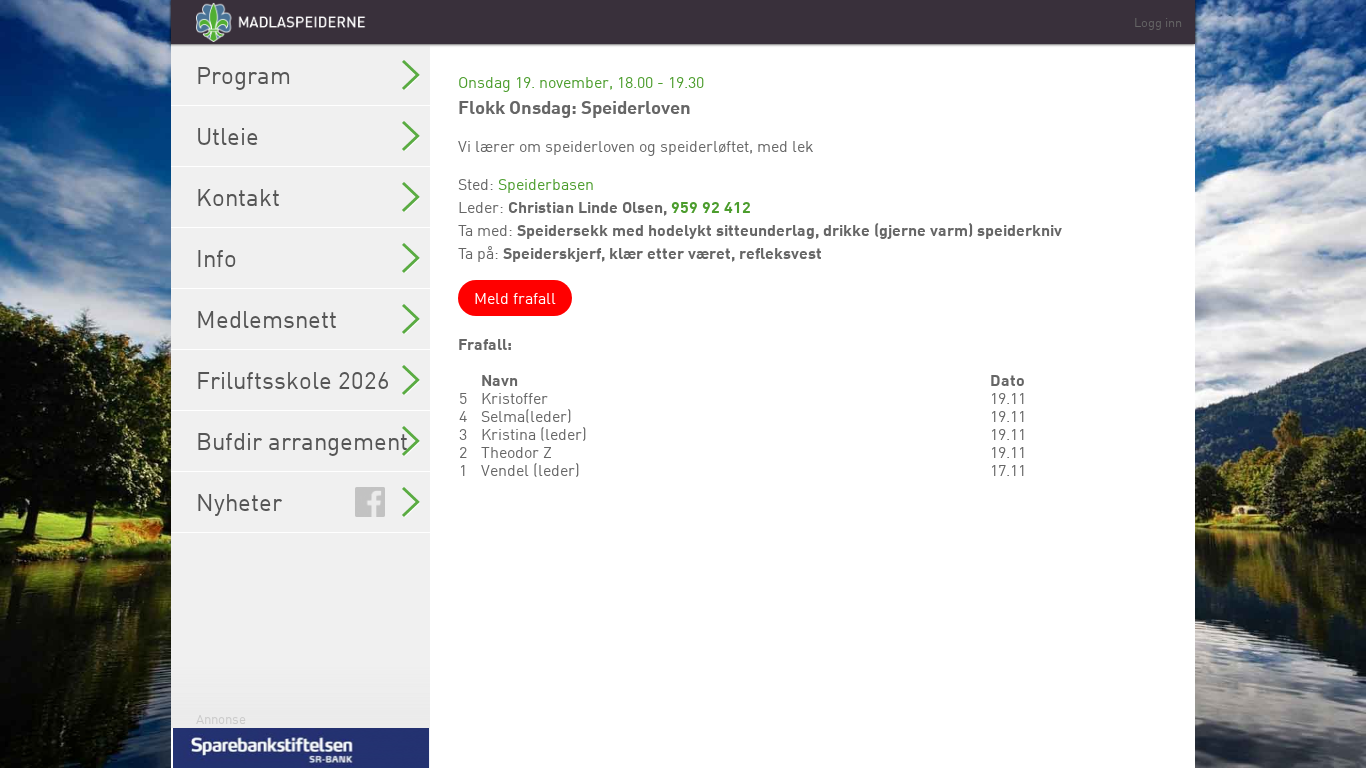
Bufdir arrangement (302, 441)
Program (243, 75)
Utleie (227, 136)
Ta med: (487, 230)
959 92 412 (711, 206)
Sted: (478, 184)
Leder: (483, 207)
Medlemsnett (266, 319)
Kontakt (238, 197)
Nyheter (239, 502)
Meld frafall (515, 298)
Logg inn (1158, 22)
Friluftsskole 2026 (293, 380)
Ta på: (480, 253)
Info (216, 258)
